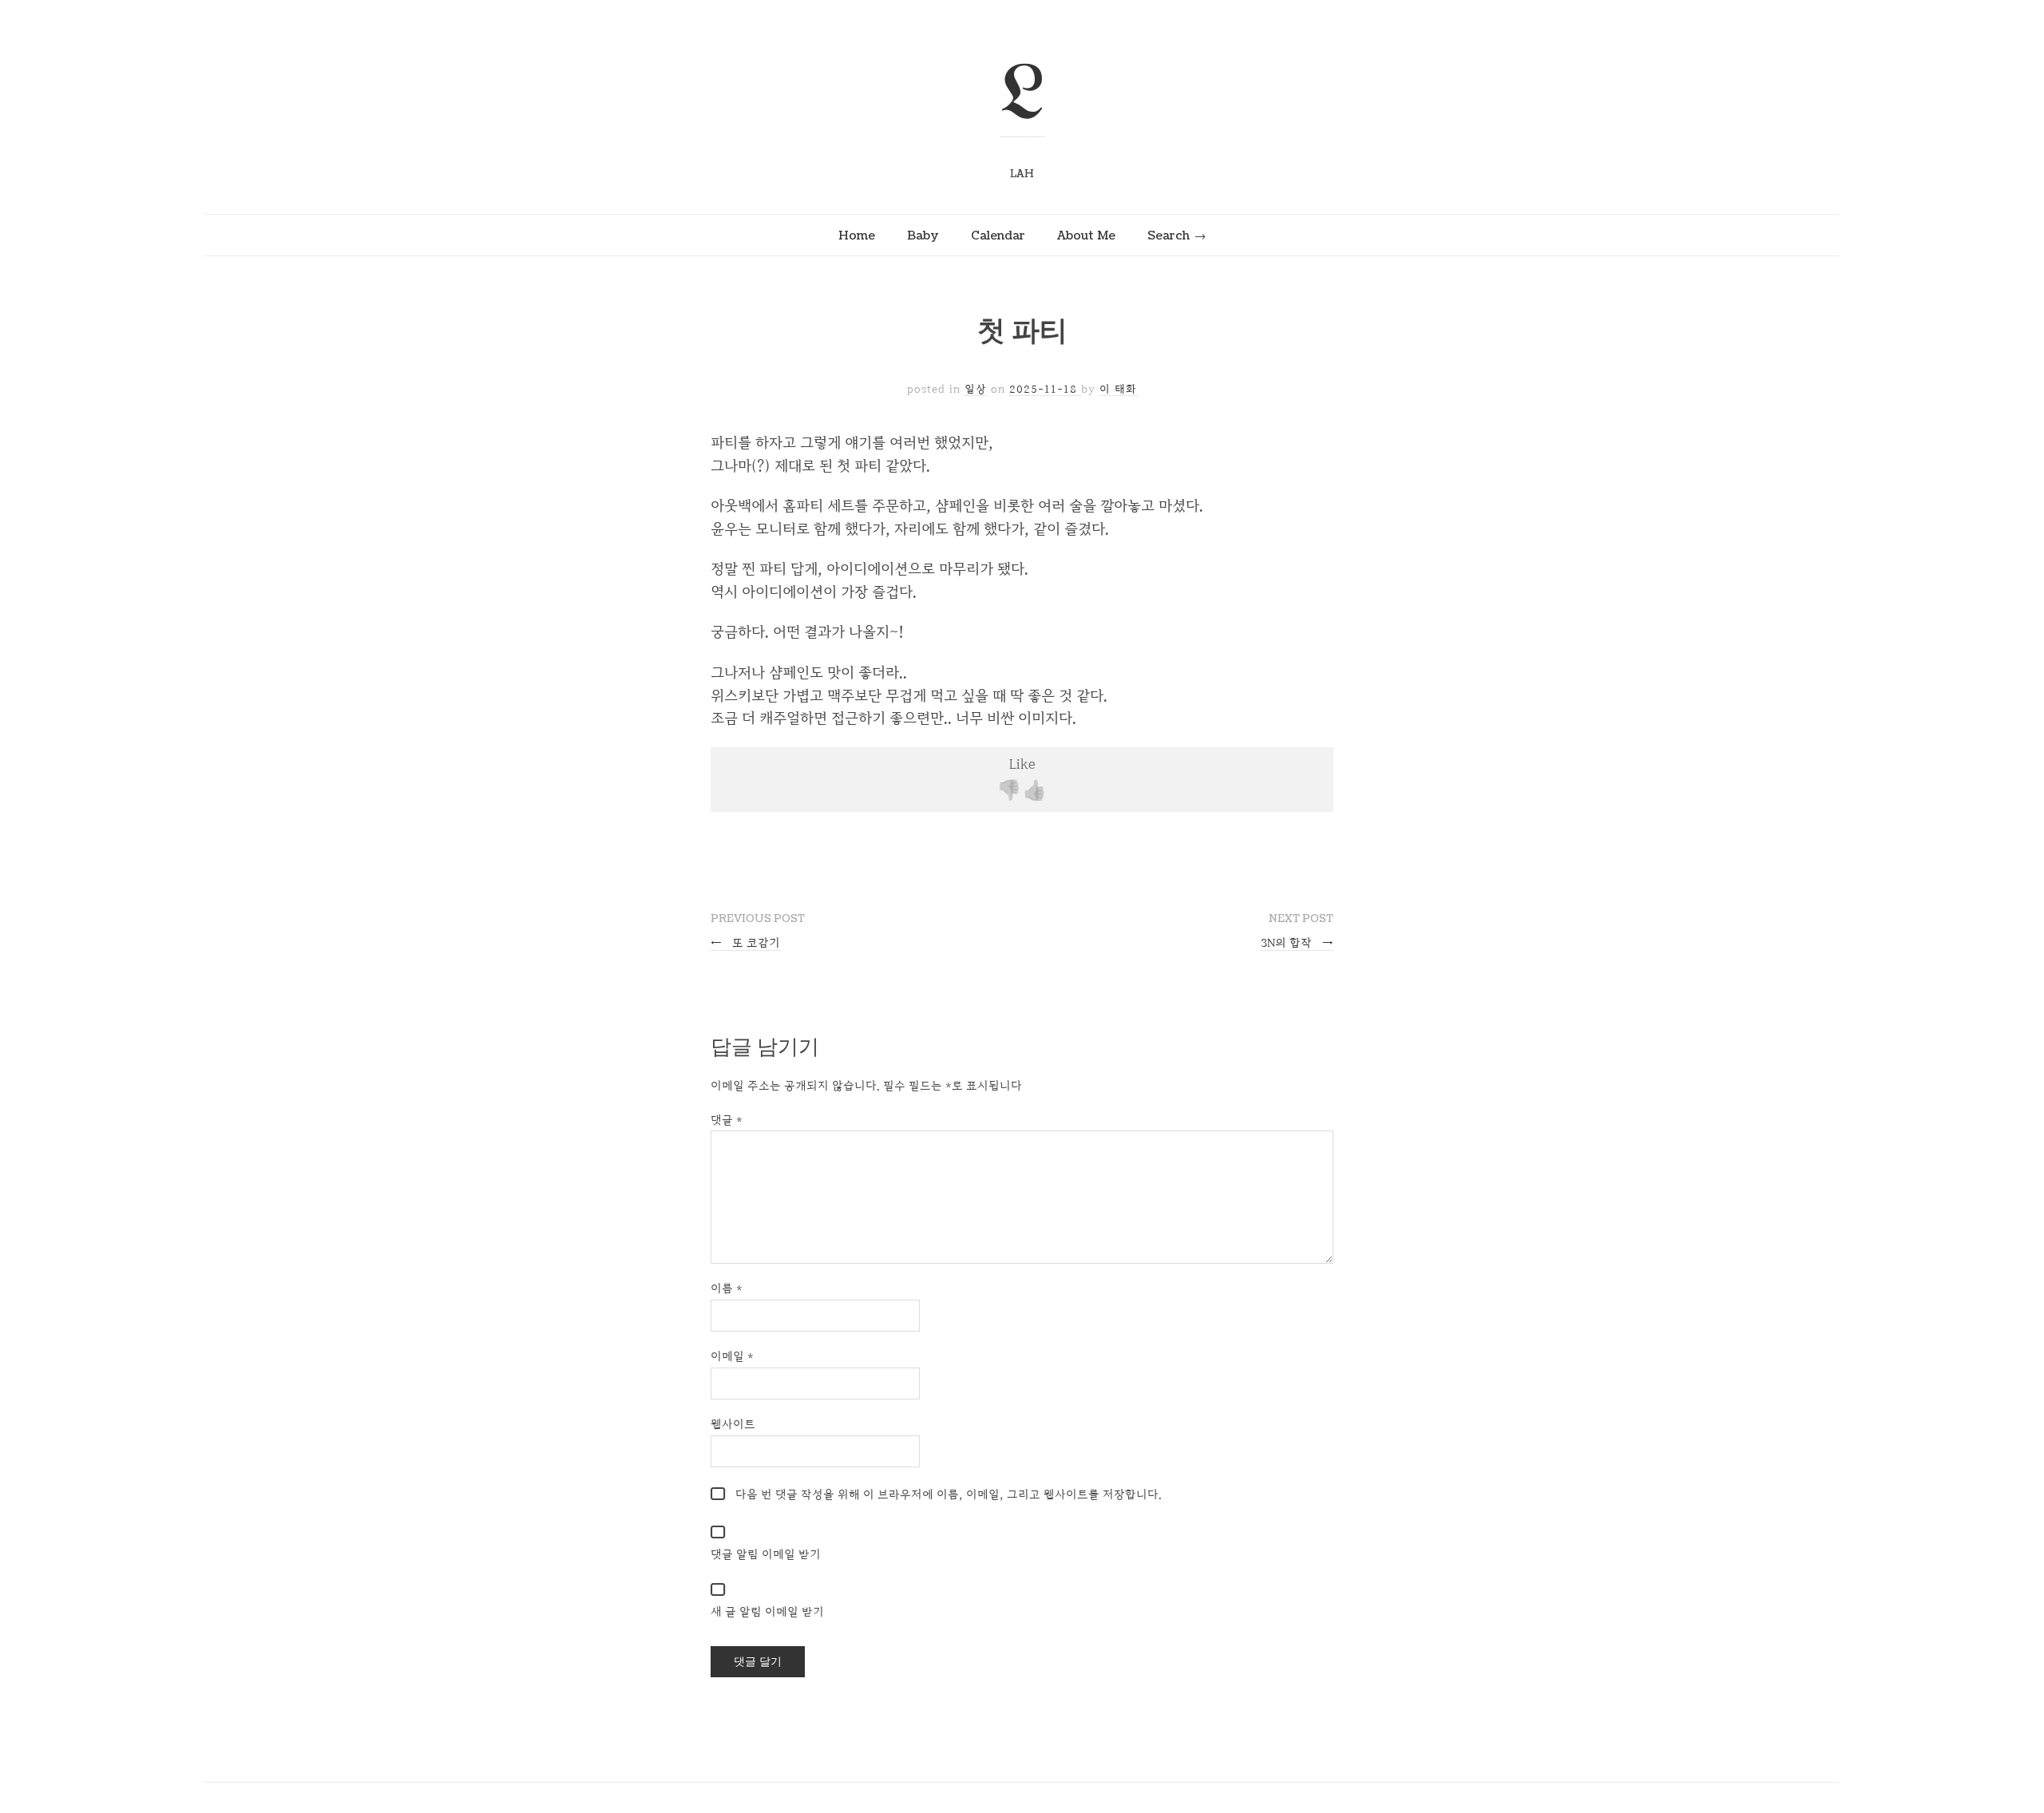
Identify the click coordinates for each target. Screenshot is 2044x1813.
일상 (976, 389)
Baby (923, 236)
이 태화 (1118, 389)
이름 (727, 1288)
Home (857, 236)
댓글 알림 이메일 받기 (766, 1554)
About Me (1086, 236)
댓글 (727, 1120)
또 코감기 (745, 942)
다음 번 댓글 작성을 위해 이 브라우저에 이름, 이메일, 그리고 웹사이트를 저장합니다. (949, 1494)
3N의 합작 (1297, 942)
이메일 (732, 1356)
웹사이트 (733, 1424)
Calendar (998, 236)
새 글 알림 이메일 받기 (767, 1611)
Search (1169, 236)
